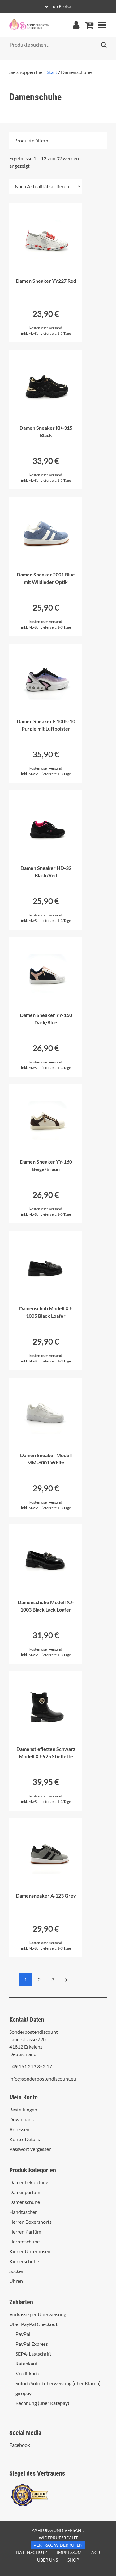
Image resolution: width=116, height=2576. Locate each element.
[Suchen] (104, 45)
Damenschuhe (25, 2202)
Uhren (16, 2281)
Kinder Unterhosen (30, 2251)
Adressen (19, 2129)
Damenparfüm (25, 2192)
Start (52, 72)
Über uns (47, 2560)
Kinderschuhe (24, 2261)
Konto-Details (25, 2139)
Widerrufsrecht (58, 2538)
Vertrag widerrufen (58, 2545)
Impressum (69, 2552)
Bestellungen (23, 2109)
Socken (17, 2271)
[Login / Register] (76, 25)
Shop (73, 2560)
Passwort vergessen (30, 2149)
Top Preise (61, 6)
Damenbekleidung (29, 2182)
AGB (96, 2552)
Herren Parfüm (25, 2232)
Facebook (20, 2445)
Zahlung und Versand (58, 2530)
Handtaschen (24, 2212)
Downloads (21, 2119)
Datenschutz (32, 2552)
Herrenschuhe (24, 2241)
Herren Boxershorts (30, 2222)
